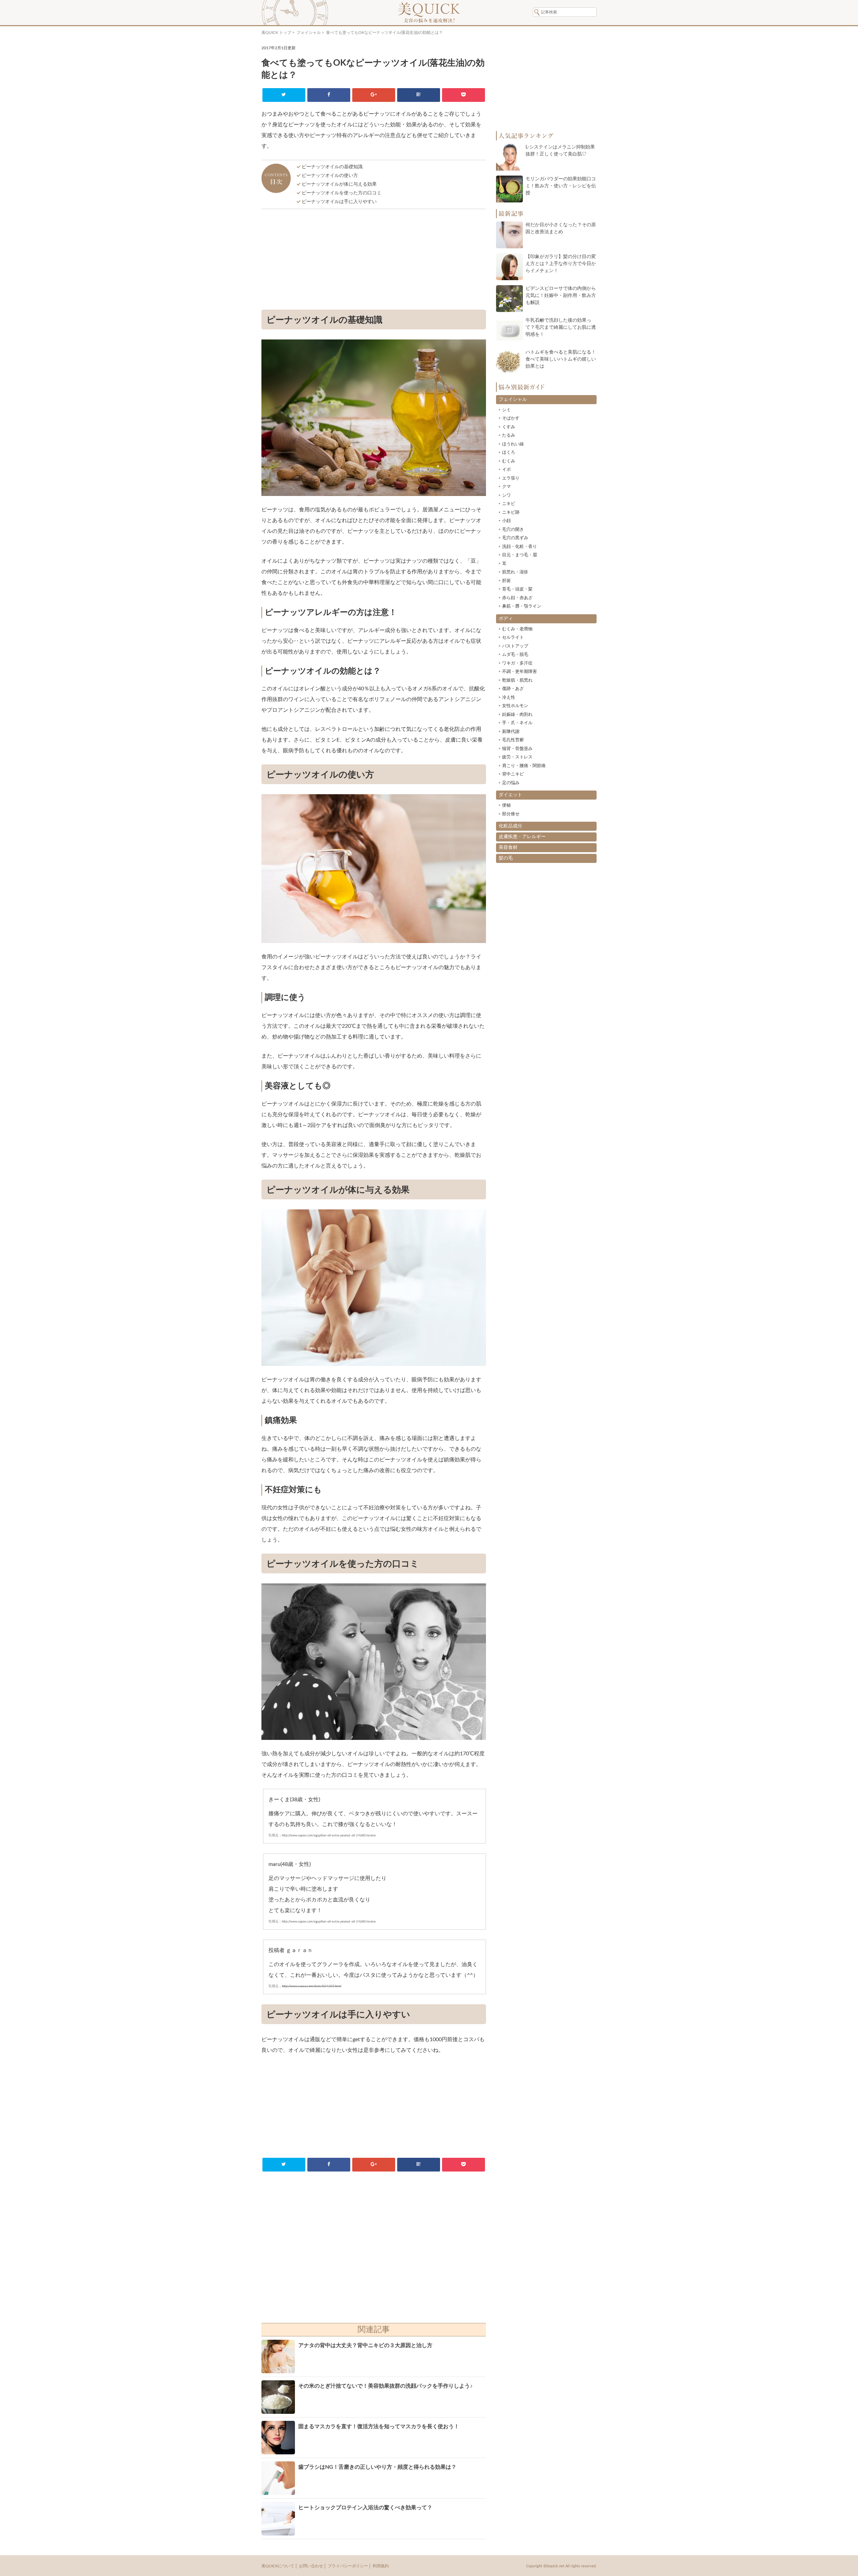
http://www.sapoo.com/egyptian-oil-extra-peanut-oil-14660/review (329, 1835)
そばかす (511, 418)
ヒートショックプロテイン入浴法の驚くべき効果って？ (365, 2508)
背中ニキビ (513, 774)
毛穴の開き (513, 530)
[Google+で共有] (374, 95)
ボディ (506, 619)
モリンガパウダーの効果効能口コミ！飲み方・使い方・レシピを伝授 (561, 186)
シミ (506, 410)
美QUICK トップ (276, 33)
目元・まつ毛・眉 (519, 555)
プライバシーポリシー (348, 2566)
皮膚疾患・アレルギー (522, 837)
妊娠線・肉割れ (517, 715)
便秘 (506, 805)
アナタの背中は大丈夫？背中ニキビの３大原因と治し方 (365, 2345)
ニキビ (509, 504)
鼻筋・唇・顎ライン (522, 606)
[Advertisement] (374, 261)
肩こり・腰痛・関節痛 (524, 766)
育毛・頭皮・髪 (517, 589)
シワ (506, 495)
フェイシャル (309, 33)
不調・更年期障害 (519, 672)
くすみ (509, 427)
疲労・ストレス (517, 757)
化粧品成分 (510, 826)
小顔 (506, 521)
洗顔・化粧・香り (519, 547)
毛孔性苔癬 (513, 740)
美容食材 (508, 847)
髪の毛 (506, 858)
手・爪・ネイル (517, 723)
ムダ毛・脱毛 (515, 655)
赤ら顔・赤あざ (517, 598)
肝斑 (506, 581)
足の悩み (511, 783)
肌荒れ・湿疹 (515, 572)
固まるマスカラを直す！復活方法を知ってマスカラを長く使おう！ (379, 2427)
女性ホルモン (515, 706)
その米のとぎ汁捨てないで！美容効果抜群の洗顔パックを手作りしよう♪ (385, 2386)
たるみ (509, 435)
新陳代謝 (511, 732)
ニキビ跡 (511, 513)
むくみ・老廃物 (517, 629)
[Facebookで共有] (329, 95)
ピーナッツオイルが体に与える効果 (339, 184)
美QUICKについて (278, 2566)
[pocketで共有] (463, 95)
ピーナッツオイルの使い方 (330, 176)
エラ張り (511, 478)
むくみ (509, 461)
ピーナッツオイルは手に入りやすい (339, 202)
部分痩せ (511, 814)
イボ (506, 470)
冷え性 (509, 698)
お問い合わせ (311, 2566)
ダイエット (510, 795)
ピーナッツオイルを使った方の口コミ (342, 193)
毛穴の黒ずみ (515, 538)
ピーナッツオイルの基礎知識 (332, 167)
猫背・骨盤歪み (517, 749)
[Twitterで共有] (284, 95)
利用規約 (381, 2566)
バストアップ (515, 646)
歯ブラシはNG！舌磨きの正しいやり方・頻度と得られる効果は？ (377, 2467)
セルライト (513, 638)
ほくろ (509, 453)
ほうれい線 (513, 444)
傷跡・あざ (513, 689)
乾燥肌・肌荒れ (517, 680)
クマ (506, 487)
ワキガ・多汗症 (517, 663)
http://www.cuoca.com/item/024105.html (312, 1986)
